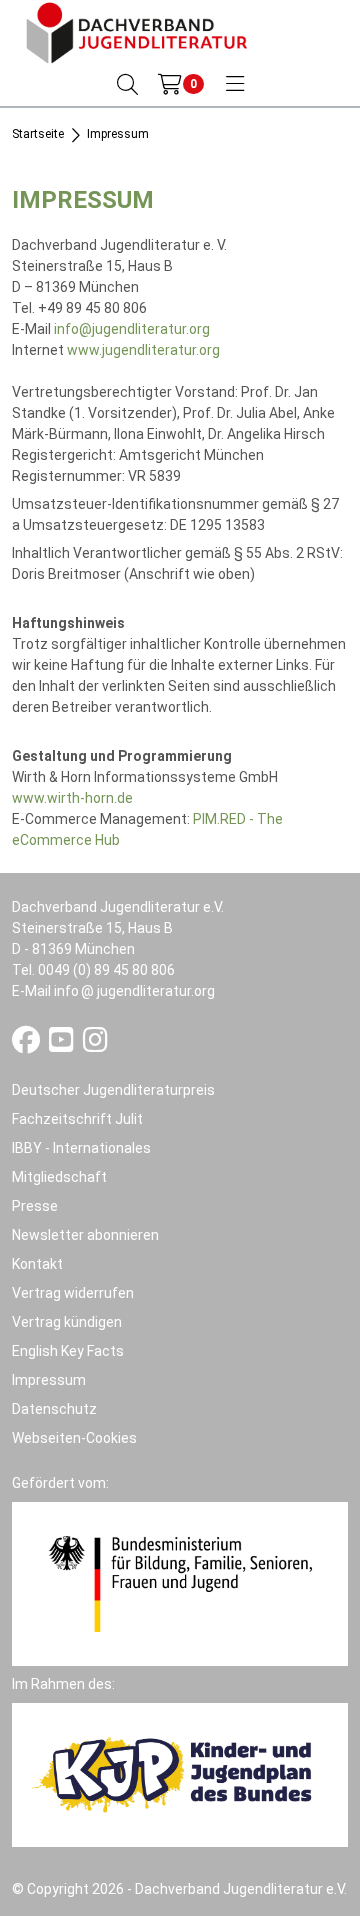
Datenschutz (54, 1409)
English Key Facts (68, 1351)
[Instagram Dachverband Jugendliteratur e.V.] (95, 1045)
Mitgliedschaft (59, 1177)
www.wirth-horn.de (72, 798)
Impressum (49, 1380)
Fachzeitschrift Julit (77, 1119)
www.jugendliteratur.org (143, 350)
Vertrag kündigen (67, 1322)
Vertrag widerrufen (73, 1293)
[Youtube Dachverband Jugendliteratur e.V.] (63, 1045)
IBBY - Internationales (81, 1148)
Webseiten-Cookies (74, 1438)
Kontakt (37, 1264)
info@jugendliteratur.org (132, 329)
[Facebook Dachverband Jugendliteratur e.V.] (27, 1045)
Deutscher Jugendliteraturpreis (113, 1090)
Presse (35, 1206)
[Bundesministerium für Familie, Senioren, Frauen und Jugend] (180, 1582)
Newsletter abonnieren (85, 1235)
